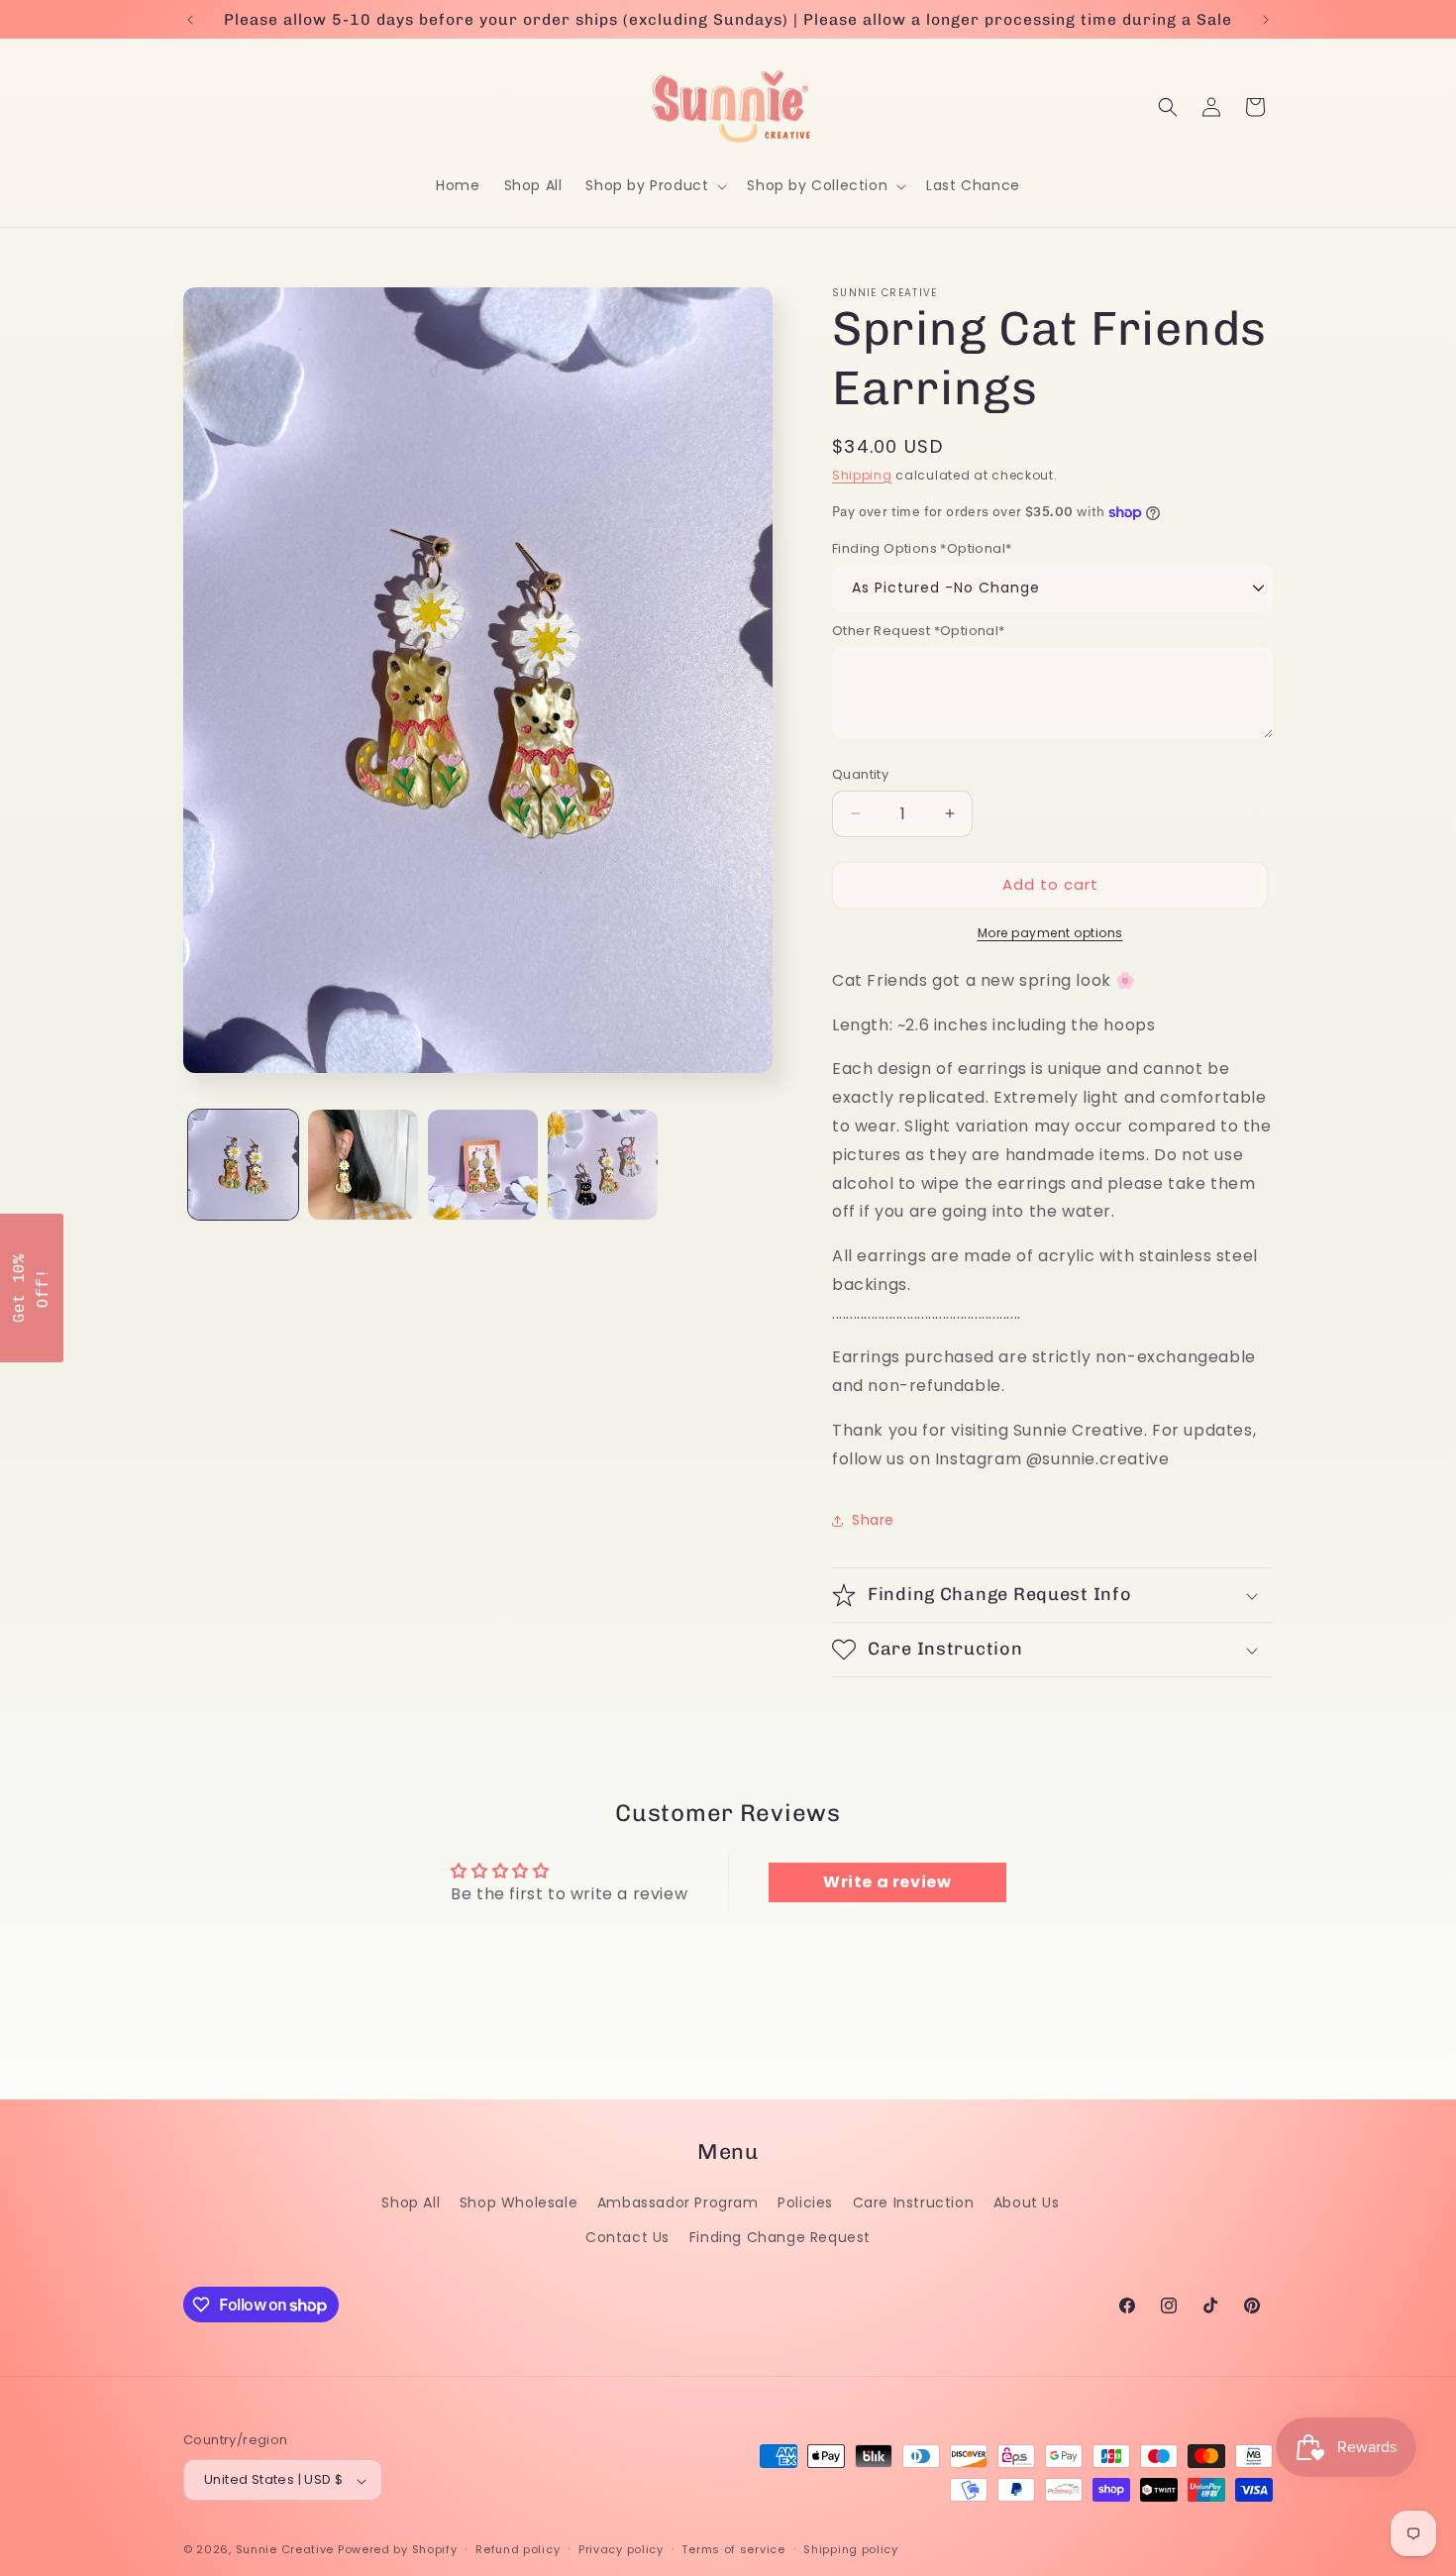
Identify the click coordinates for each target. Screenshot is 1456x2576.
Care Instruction (914, 2202)
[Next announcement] (1266, 20)
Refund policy (518, 2549)
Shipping (862, 475)
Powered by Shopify (398, 2550)
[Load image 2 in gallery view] (363, 1165)
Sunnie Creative (285, 2550)
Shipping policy (851, 2549)
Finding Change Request (780, 2237)
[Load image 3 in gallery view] (483, 1165)
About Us (1027, 2202)
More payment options (1050, 933)
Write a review (887, 1882)
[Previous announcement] (190, 20)
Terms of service (733, 2549)
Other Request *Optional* (919, 631)
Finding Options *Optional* (922, 548)
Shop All (411, 2202)
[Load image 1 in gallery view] (243, 1165)
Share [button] (873, 1520)
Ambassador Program (678, 2202)
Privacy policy (621, 2549)
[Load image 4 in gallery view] (603, 1165)
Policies (805, 2202)
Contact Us (627, 2237)
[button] (654, 185)
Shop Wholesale (519, 2202)
